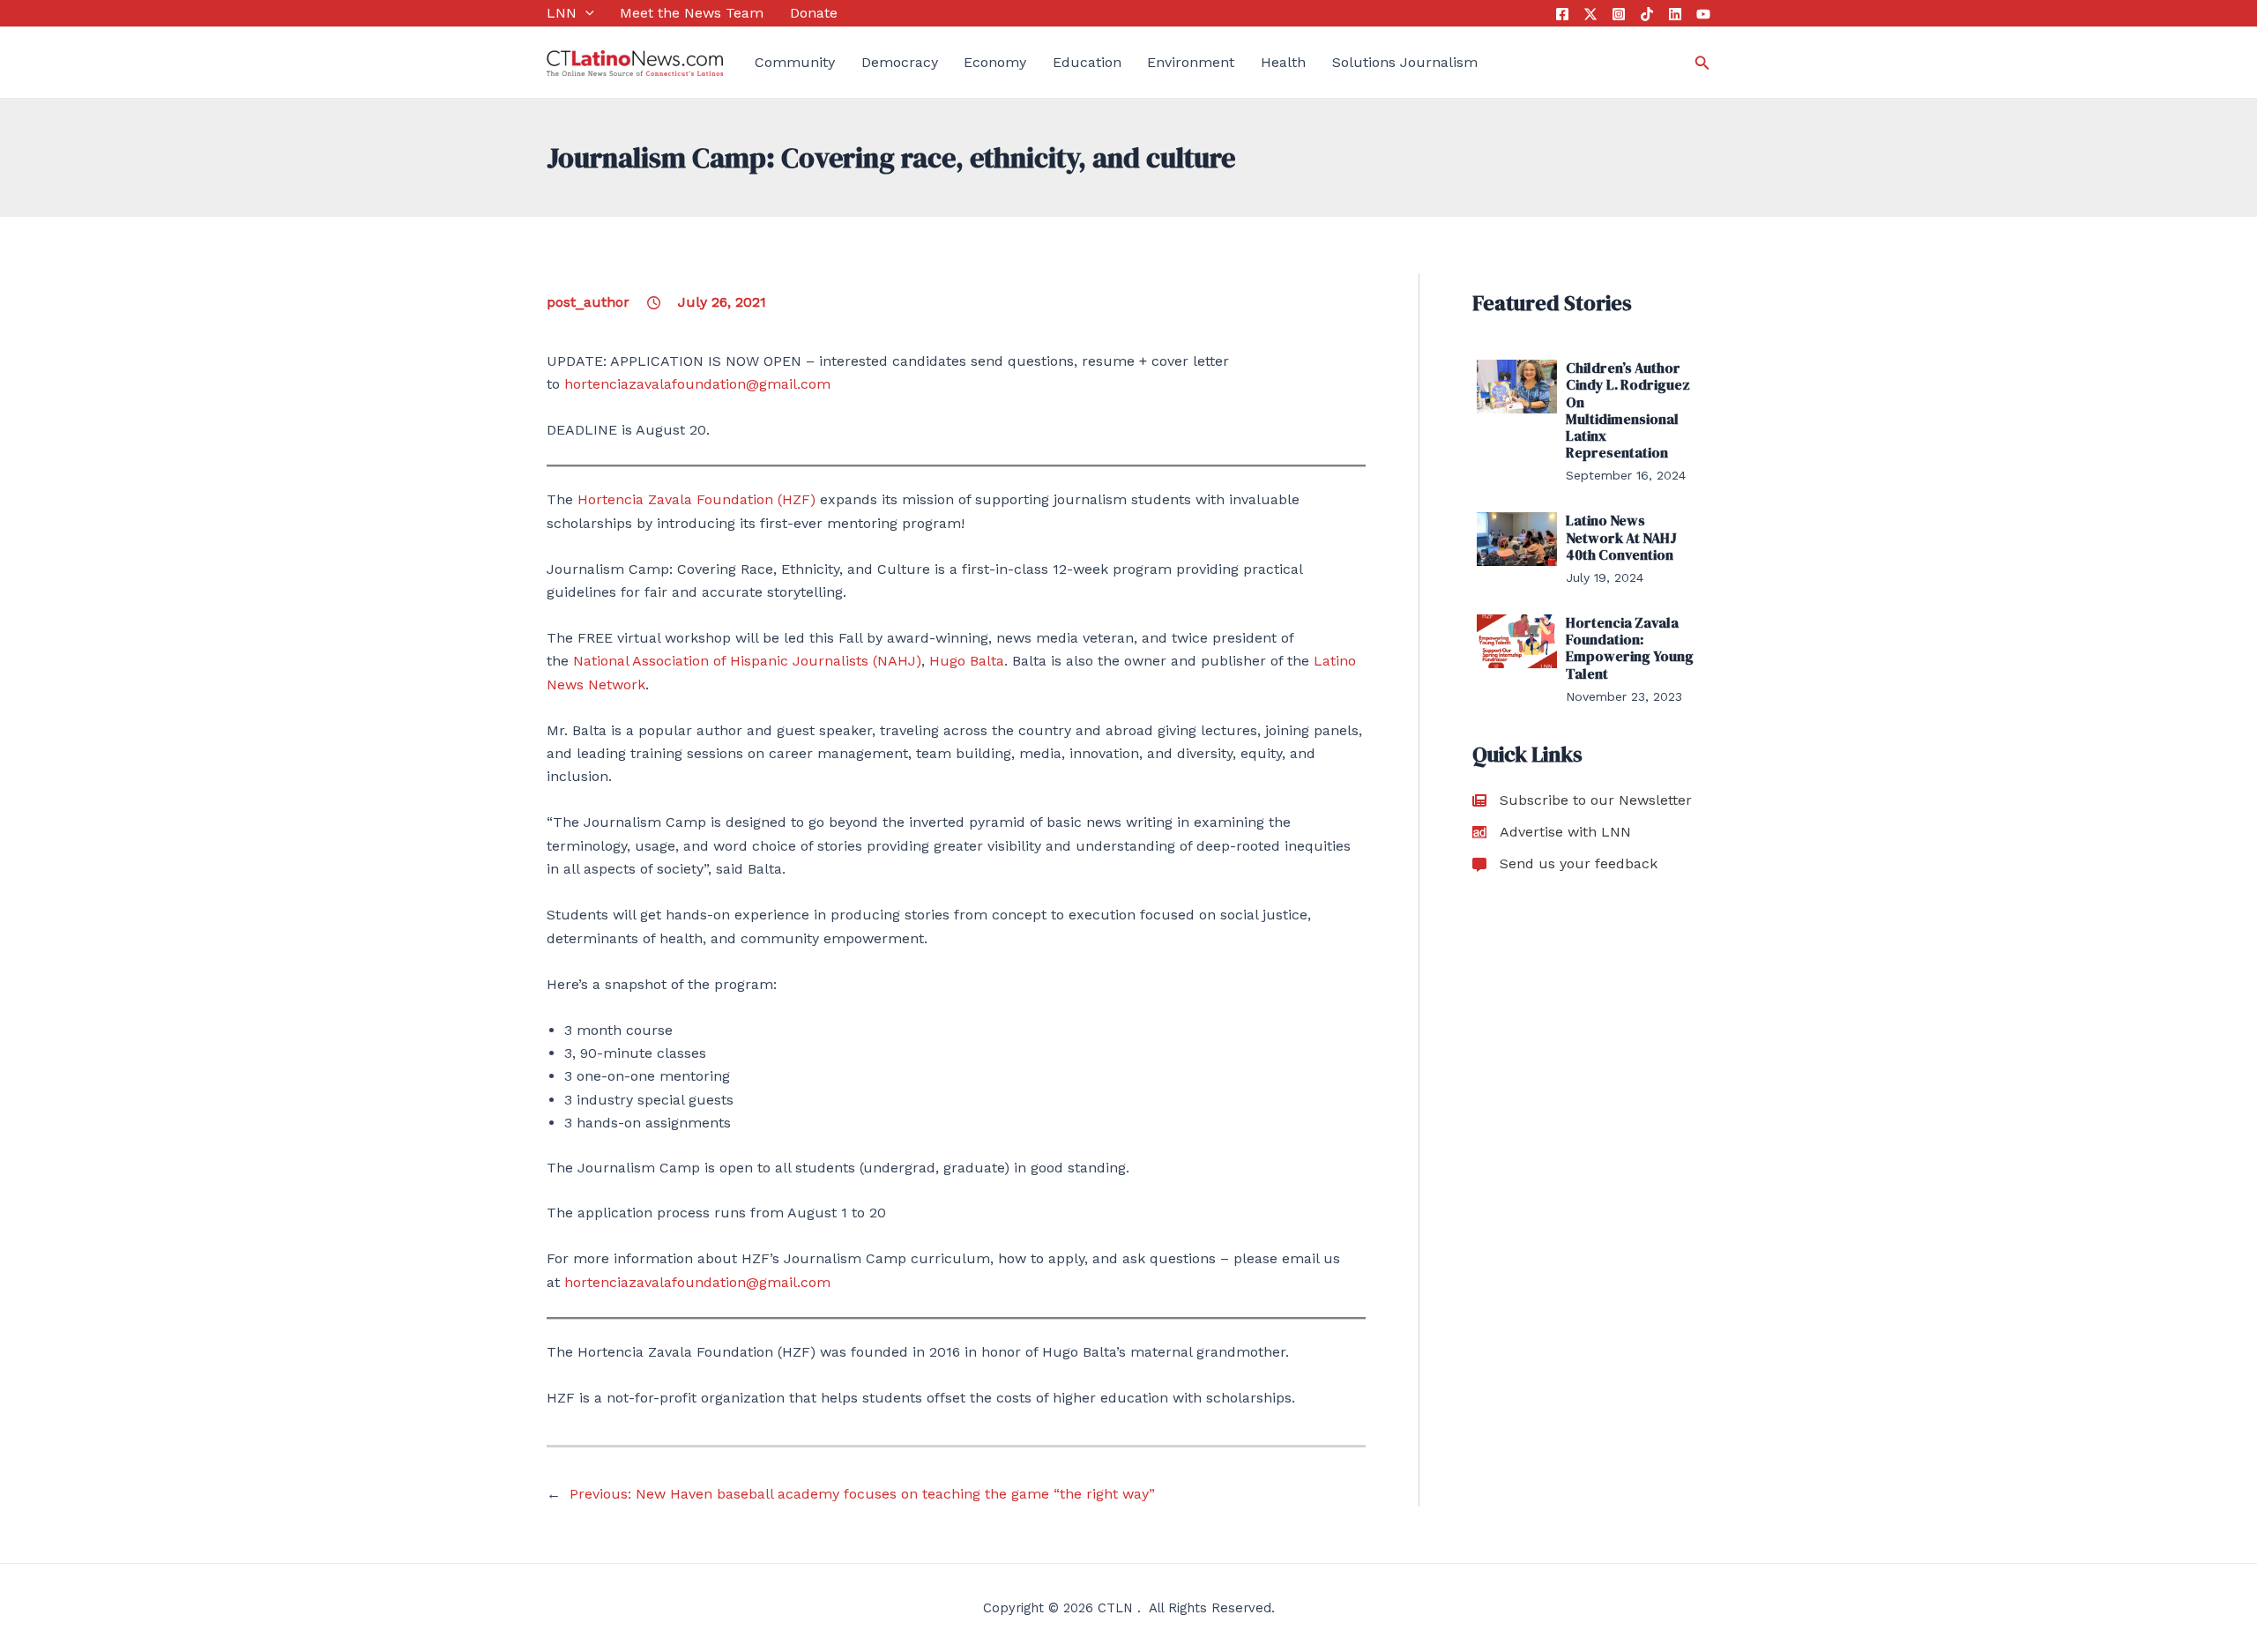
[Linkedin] (1675, 14)
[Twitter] (1590, 14)
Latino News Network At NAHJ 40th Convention (1621, 537)
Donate (814, 13)
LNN (562, 13)
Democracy (900, 62)
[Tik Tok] (1647, 14)
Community (795, 62)
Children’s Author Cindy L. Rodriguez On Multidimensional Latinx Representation (1628, 410)
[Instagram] (1619, 14)
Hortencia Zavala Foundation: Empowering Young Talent (1630, 648)
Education (1087, 62)
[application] (585, 13)
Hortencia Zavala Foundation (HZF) (696, 499)
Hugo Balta (967, 661)
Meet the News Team (692, 13)
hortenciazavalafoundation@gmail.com (697, 384)
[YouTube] (1703, 14)
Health (1283, 62)
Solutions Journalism (1405, 62)
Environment (1191, 62)
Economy (995, 62)
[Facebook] (1562, 14)
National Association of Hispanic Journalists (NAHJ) (747, 661)
